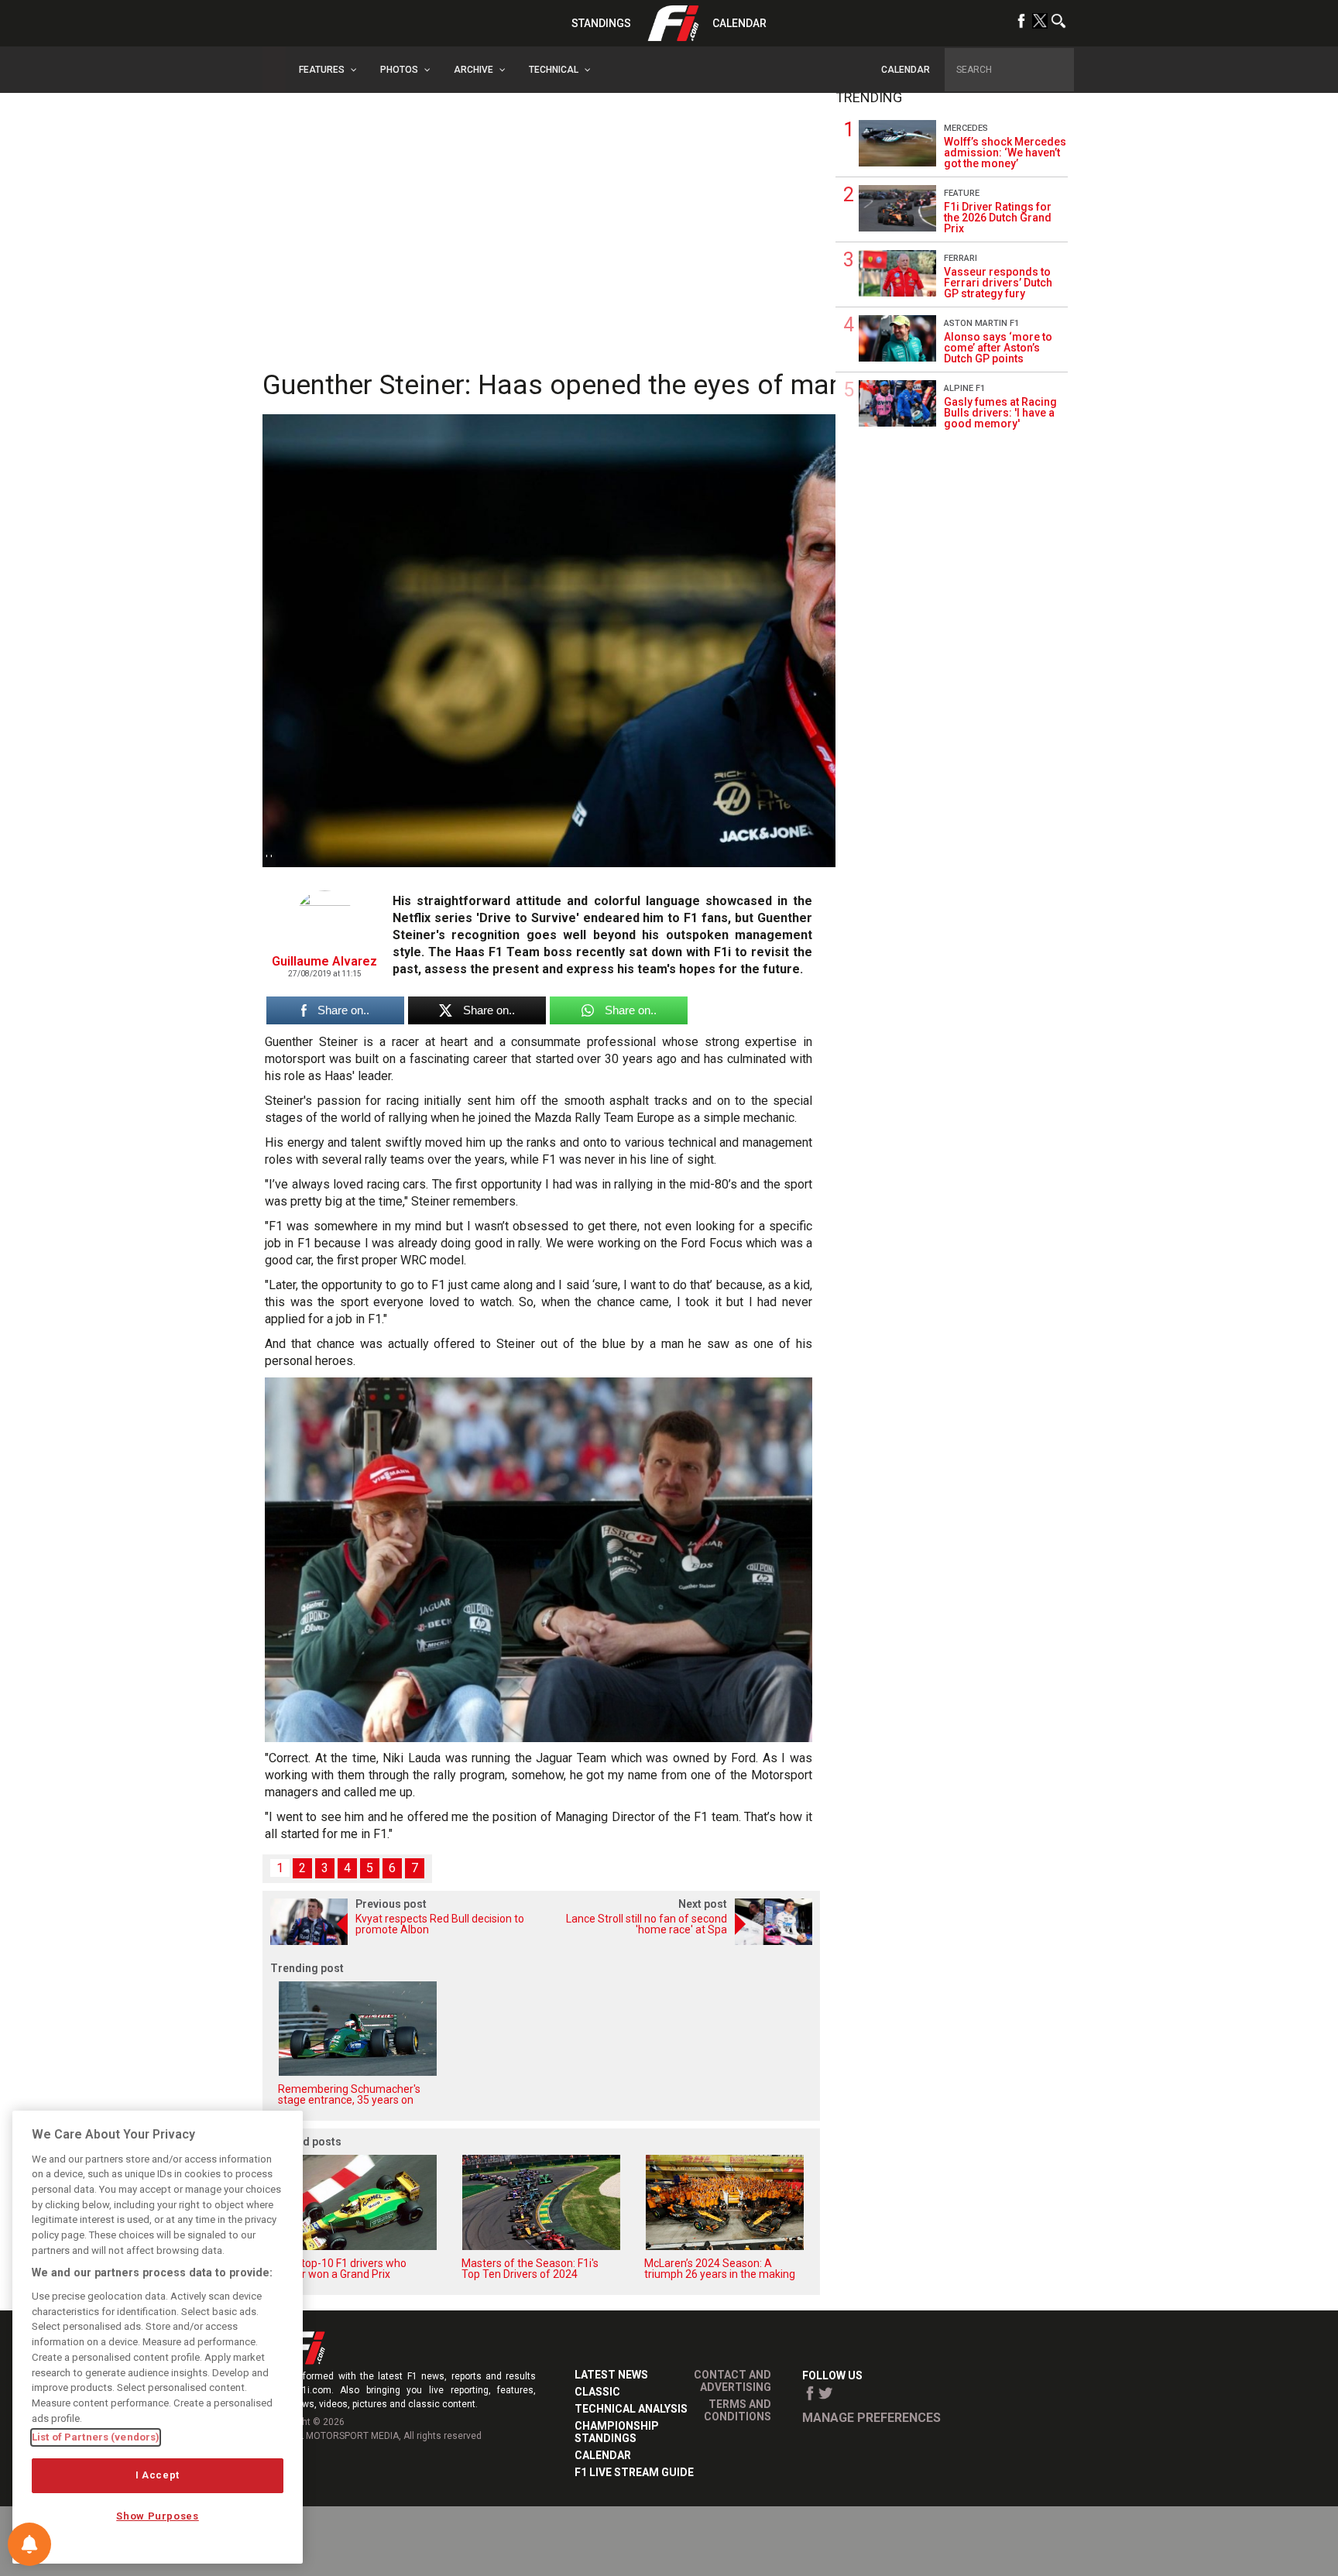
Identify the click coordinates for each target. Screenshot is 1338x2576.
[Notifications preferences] (29, 2544)
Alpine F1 (964, 388)
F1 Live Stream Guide (634, 2472)
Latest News (611, 2375)
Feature (962, 193)
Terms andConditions (738, 2410)
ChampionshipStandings (617, 2432)
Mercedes (966, 128)
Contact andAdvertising (732, 2381)
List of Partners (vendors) (96, 2437)
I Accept (158, 2475)
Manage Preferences (871, 2418)
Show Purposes (158, 2516)
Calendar (739, 23)
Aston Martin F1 (981, 323)
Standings (601, 23)
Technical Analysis (631, 2409)
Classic (597, 2392)
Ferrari (961, 258)
